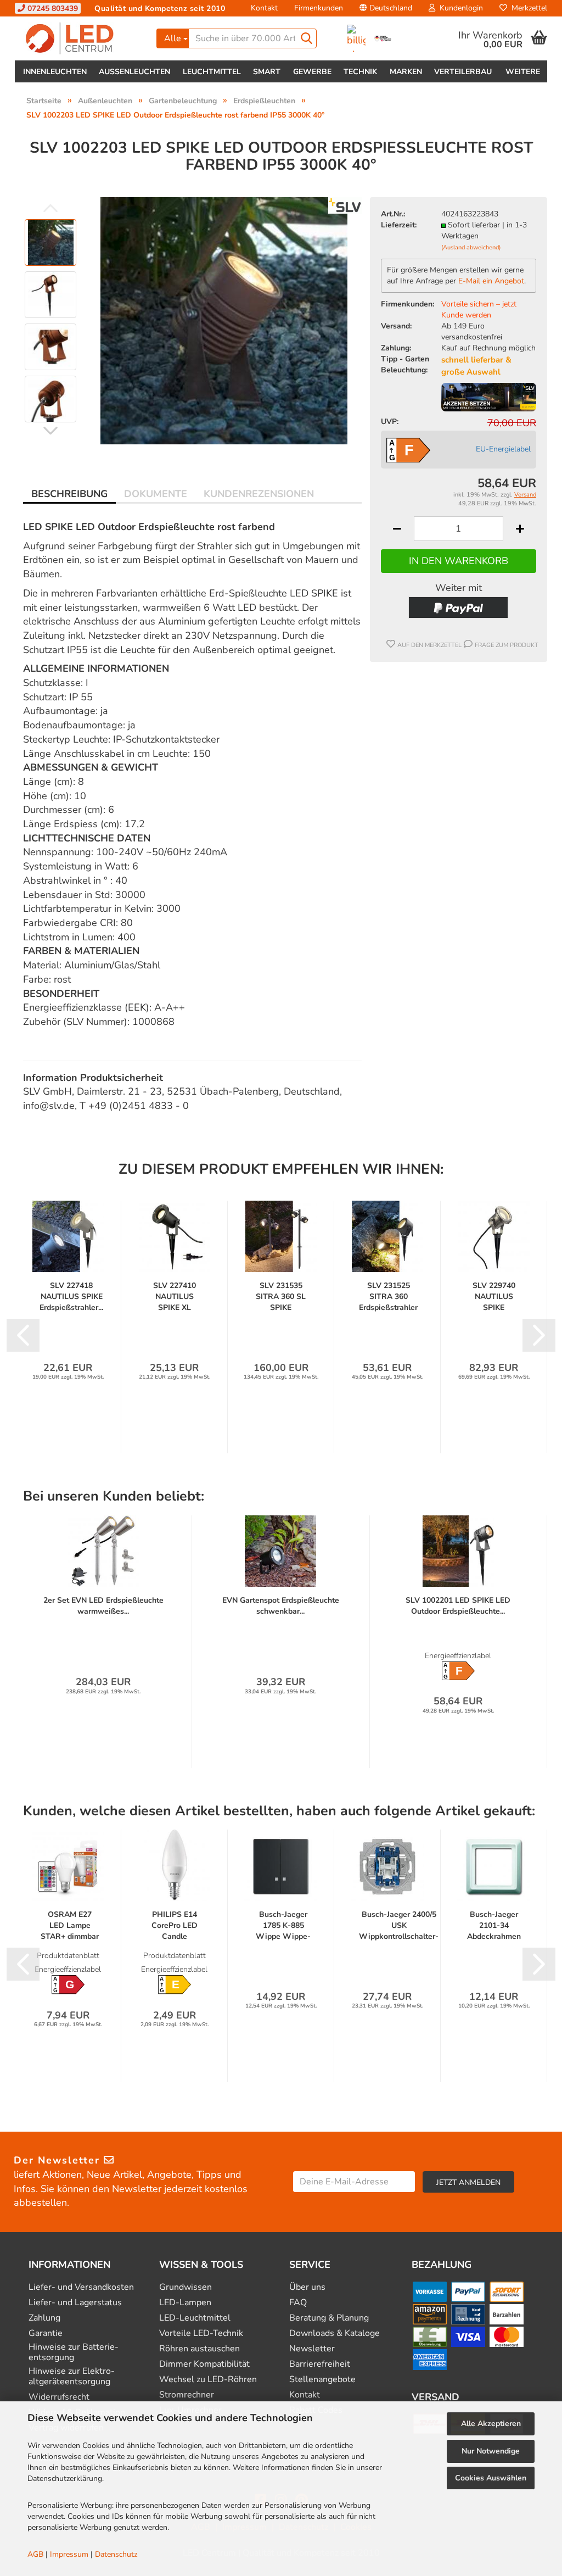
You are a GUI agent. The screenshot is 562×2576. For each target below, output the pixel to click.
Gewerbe (312, 72)
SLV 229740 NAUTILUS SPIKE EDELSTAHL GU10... (494, 1297)
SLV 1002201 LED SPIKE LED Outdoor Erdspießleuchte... (458, 1606)
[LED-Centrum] (82, 38)
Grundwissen (186, 2287)
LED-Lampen (185, 2303)
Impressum (69, 2554)
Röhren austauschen (199, 2349)
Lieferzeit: (399, 225)
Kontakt (264, 8)
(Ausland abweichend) (471, 247)
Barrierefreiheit (320, 2364)
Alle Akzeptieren (491, 2424)
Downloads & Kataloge (335, 2334)
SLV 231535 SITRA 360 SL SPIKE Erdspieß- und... (281, 1297)
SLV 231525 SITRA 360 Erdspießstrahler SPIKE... (388, 1297)
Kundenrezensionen (259, 494)
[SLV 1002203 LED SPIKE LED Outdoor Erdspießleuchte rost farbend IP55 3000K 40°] (224, 320)
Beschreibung (69, 494)
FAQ (298, 2303)
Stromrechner (187, 2395)
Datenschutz (116, 2554)
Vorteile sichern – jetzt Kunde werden (479, 310)
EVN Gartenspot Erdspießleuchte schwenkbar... (281, 1606)
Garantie (46, 2334)
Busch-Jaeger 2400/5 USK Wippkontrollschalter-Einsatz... (399, 1926)
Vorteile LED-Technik (201, 2334)
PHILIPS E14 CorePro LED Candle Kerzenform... (175, 1926)
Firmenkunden (319, 8)
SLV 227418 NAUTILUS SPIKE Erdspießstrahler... (71, 1297)
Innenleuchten (55, 72)
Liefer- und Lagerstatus (75, 2303)
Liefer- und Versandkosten (81, 2287)
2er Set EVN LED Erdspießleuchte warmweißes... (103, 1606)
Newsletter (312, 2349)
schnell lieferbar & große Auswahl (476, 366)
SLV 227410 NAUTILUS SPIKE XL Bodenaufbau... (175, 1297)
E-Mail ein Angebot (491, 281)
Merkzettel (527, 8)
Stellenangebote (322, 2380)
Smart (267, 72)
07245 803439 (52, 9)
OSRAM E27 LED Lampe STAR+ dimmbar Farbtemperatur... (70, 1926)
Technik (360, 72)
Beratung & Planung (329, 2318)
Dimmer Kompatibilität (204, 2364)
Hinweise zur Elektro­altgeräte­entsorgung (72, 2377)
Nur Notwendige (491, 2451)
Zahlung (44, 2318)
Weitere (523, 72)
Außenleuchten (134, 72)
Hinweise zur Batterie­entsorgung (74, 2352)
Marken (406, 72)
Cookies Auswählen (491, 2478)
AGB (35, 2554)
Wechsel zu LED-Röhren (208, 2380)
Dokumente (156, 494)
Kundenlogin (459, 8)
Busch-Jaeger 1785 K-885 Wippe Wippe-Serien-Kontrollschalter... (283, 1926)
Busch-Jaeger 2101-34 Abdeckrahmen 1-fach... (494, 1926)
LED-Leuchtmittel (195, 2318)
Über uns (307, 2287)
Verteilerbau (463, 72)
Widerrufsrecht (59, 2397)
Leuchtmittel (212, 72)
